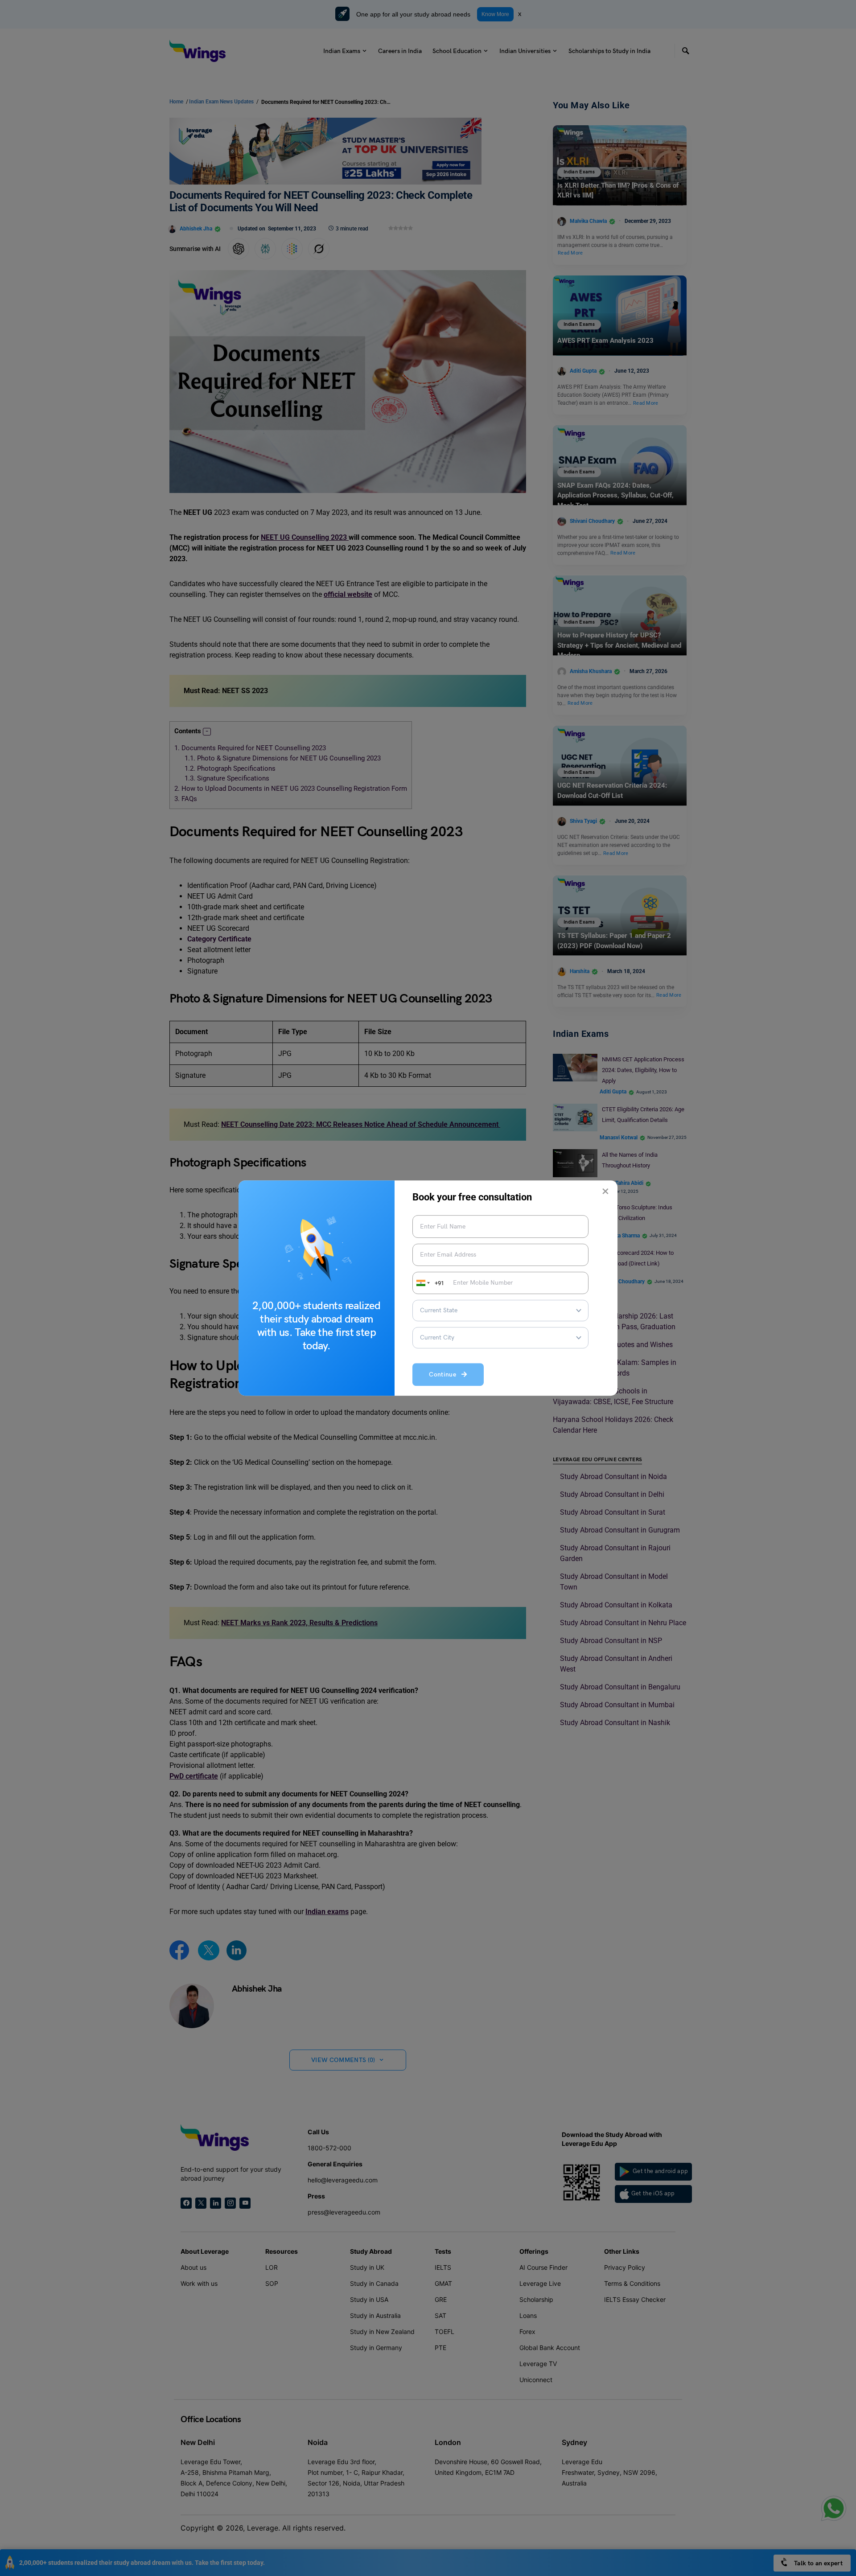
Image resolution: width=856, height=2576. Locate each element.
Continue (445, 1375)
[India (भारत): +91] (422, 1283)
